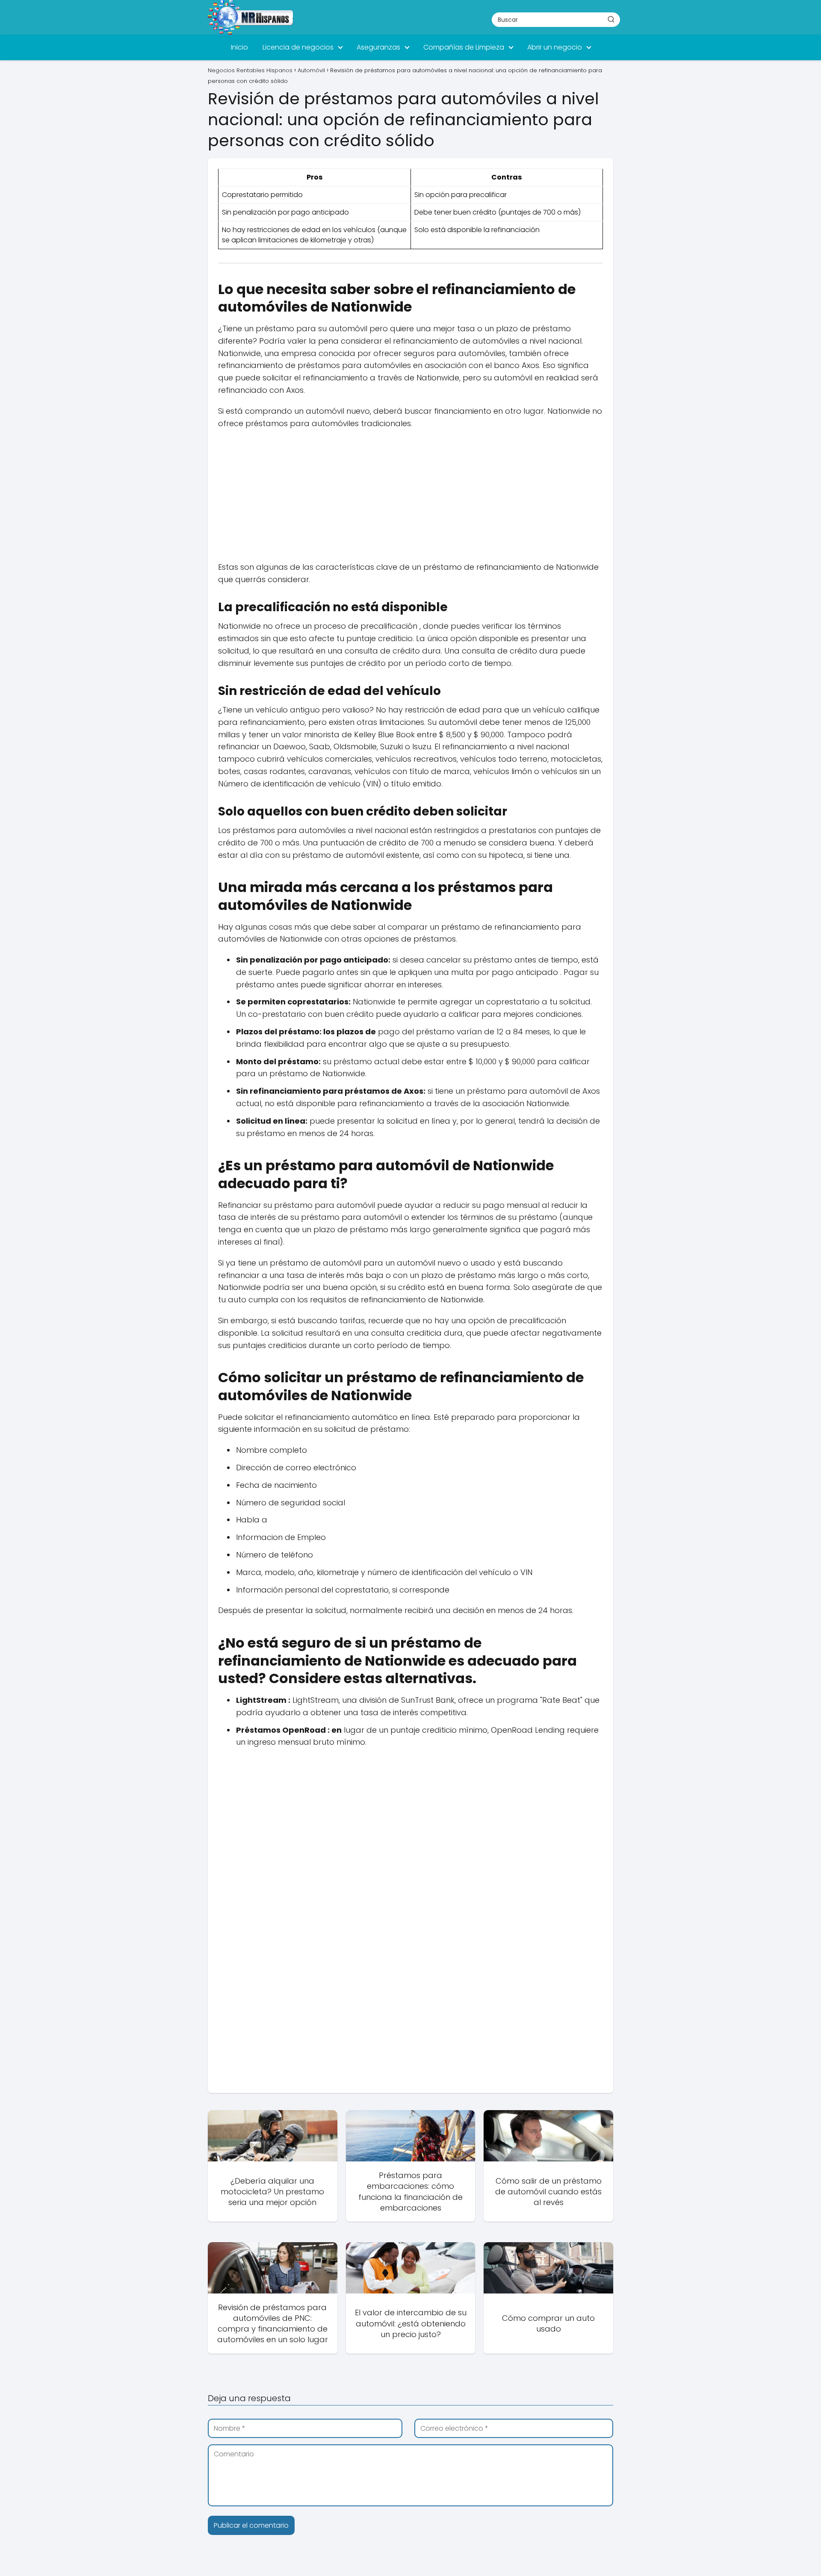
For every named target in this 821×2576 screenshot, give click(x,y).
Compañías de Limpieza (464, 47)
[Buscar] (611, 19)
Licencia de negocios (298, 47)
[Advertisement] (410, 498)
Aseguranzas (378, 47)
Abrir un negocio (555, 47)
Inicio (239, 47)
